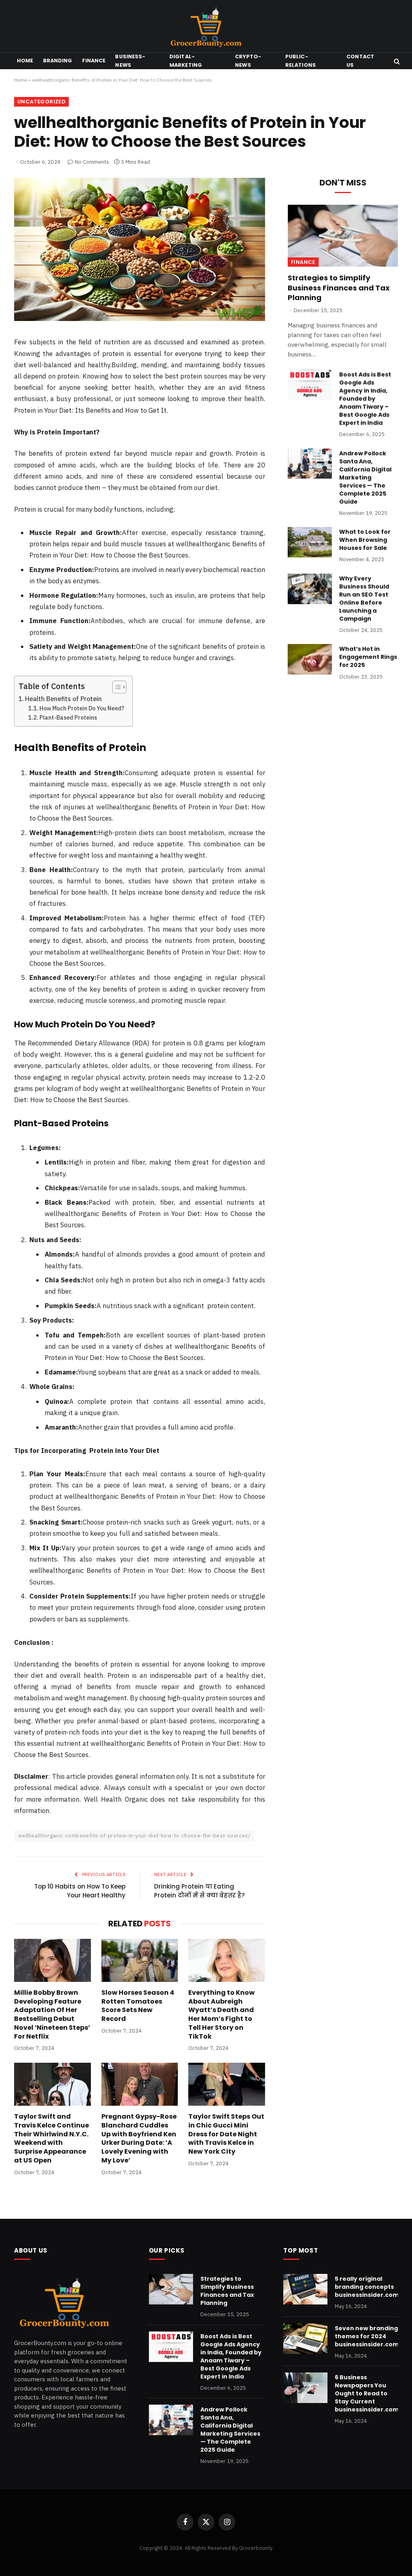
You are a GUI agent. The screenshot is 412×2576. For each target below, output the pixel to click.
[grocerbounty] (206, 26)
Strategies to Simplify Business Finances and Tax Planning (339, 288)
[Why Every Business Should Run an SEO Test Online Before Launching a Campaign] (310, 589)
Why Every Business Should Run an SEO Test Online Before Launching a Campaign (364, 599)
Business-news (130, 61)
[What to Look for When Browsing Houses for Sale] (310, 542)
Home (25, 61)
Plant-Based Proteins (68, 717)
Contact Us (360, 61)
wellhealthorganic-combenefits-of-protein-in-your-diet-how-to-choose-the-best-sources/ (134, 1836)
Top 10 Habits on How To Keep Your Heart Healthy (80, 1891)
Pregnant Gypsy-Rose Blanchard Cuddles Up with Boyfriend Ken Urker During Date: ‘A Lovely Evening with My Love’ (139, 2139)
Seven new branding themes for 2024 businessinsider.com (367, 2336)
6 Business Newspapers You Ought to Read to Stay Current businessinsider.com (367, 2393)
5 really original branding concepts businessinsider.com (367, 2287)
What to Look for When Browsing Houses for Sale (365, 540)
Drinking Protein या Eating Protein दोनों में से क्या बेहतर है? (199, 1891)
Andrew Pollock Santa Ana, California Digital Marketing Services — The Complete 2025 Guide (365, 477)
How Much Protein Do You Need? (82, 708)
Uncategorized (41, 102)
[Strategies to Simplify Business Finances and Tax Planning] (343, 236)
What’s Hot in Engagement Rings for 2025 (368, 657)
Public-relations (301, 61)
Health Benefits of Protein (63, 699)
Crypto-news (248, 61)
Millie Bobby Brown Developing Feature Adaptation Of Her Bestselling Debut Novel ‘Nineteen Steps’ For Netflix (52, 2015)
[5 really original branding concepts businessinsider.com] (305, 2289)
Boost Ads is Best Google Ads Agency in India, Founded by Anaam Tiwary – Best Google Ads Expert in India (365, 399)
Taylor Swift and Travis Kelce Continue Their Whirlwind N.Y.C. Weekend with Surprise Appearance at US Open (51, 2139)
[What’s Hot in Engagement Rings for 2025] (310, 659)
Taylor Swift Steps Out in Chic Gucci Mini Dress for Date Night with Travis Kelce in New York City (226, 2134)
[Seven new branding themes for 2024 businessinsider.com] (305, 2339)
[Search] (396, 61)
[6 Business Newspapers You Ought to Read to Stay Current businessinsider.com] (305, 2388)
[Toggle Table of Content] (115, 687)
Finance (94, 61)
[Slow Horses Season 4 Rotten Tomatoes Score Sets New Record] (140, 1960)
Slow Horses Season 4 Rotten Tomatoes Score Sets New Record (138, 2006)
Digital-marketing (186, 61)
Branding (58, 61)
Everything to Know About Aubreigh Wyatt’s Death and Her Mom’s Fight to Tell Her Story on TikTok (221, 2015)
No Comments (92, 162)
